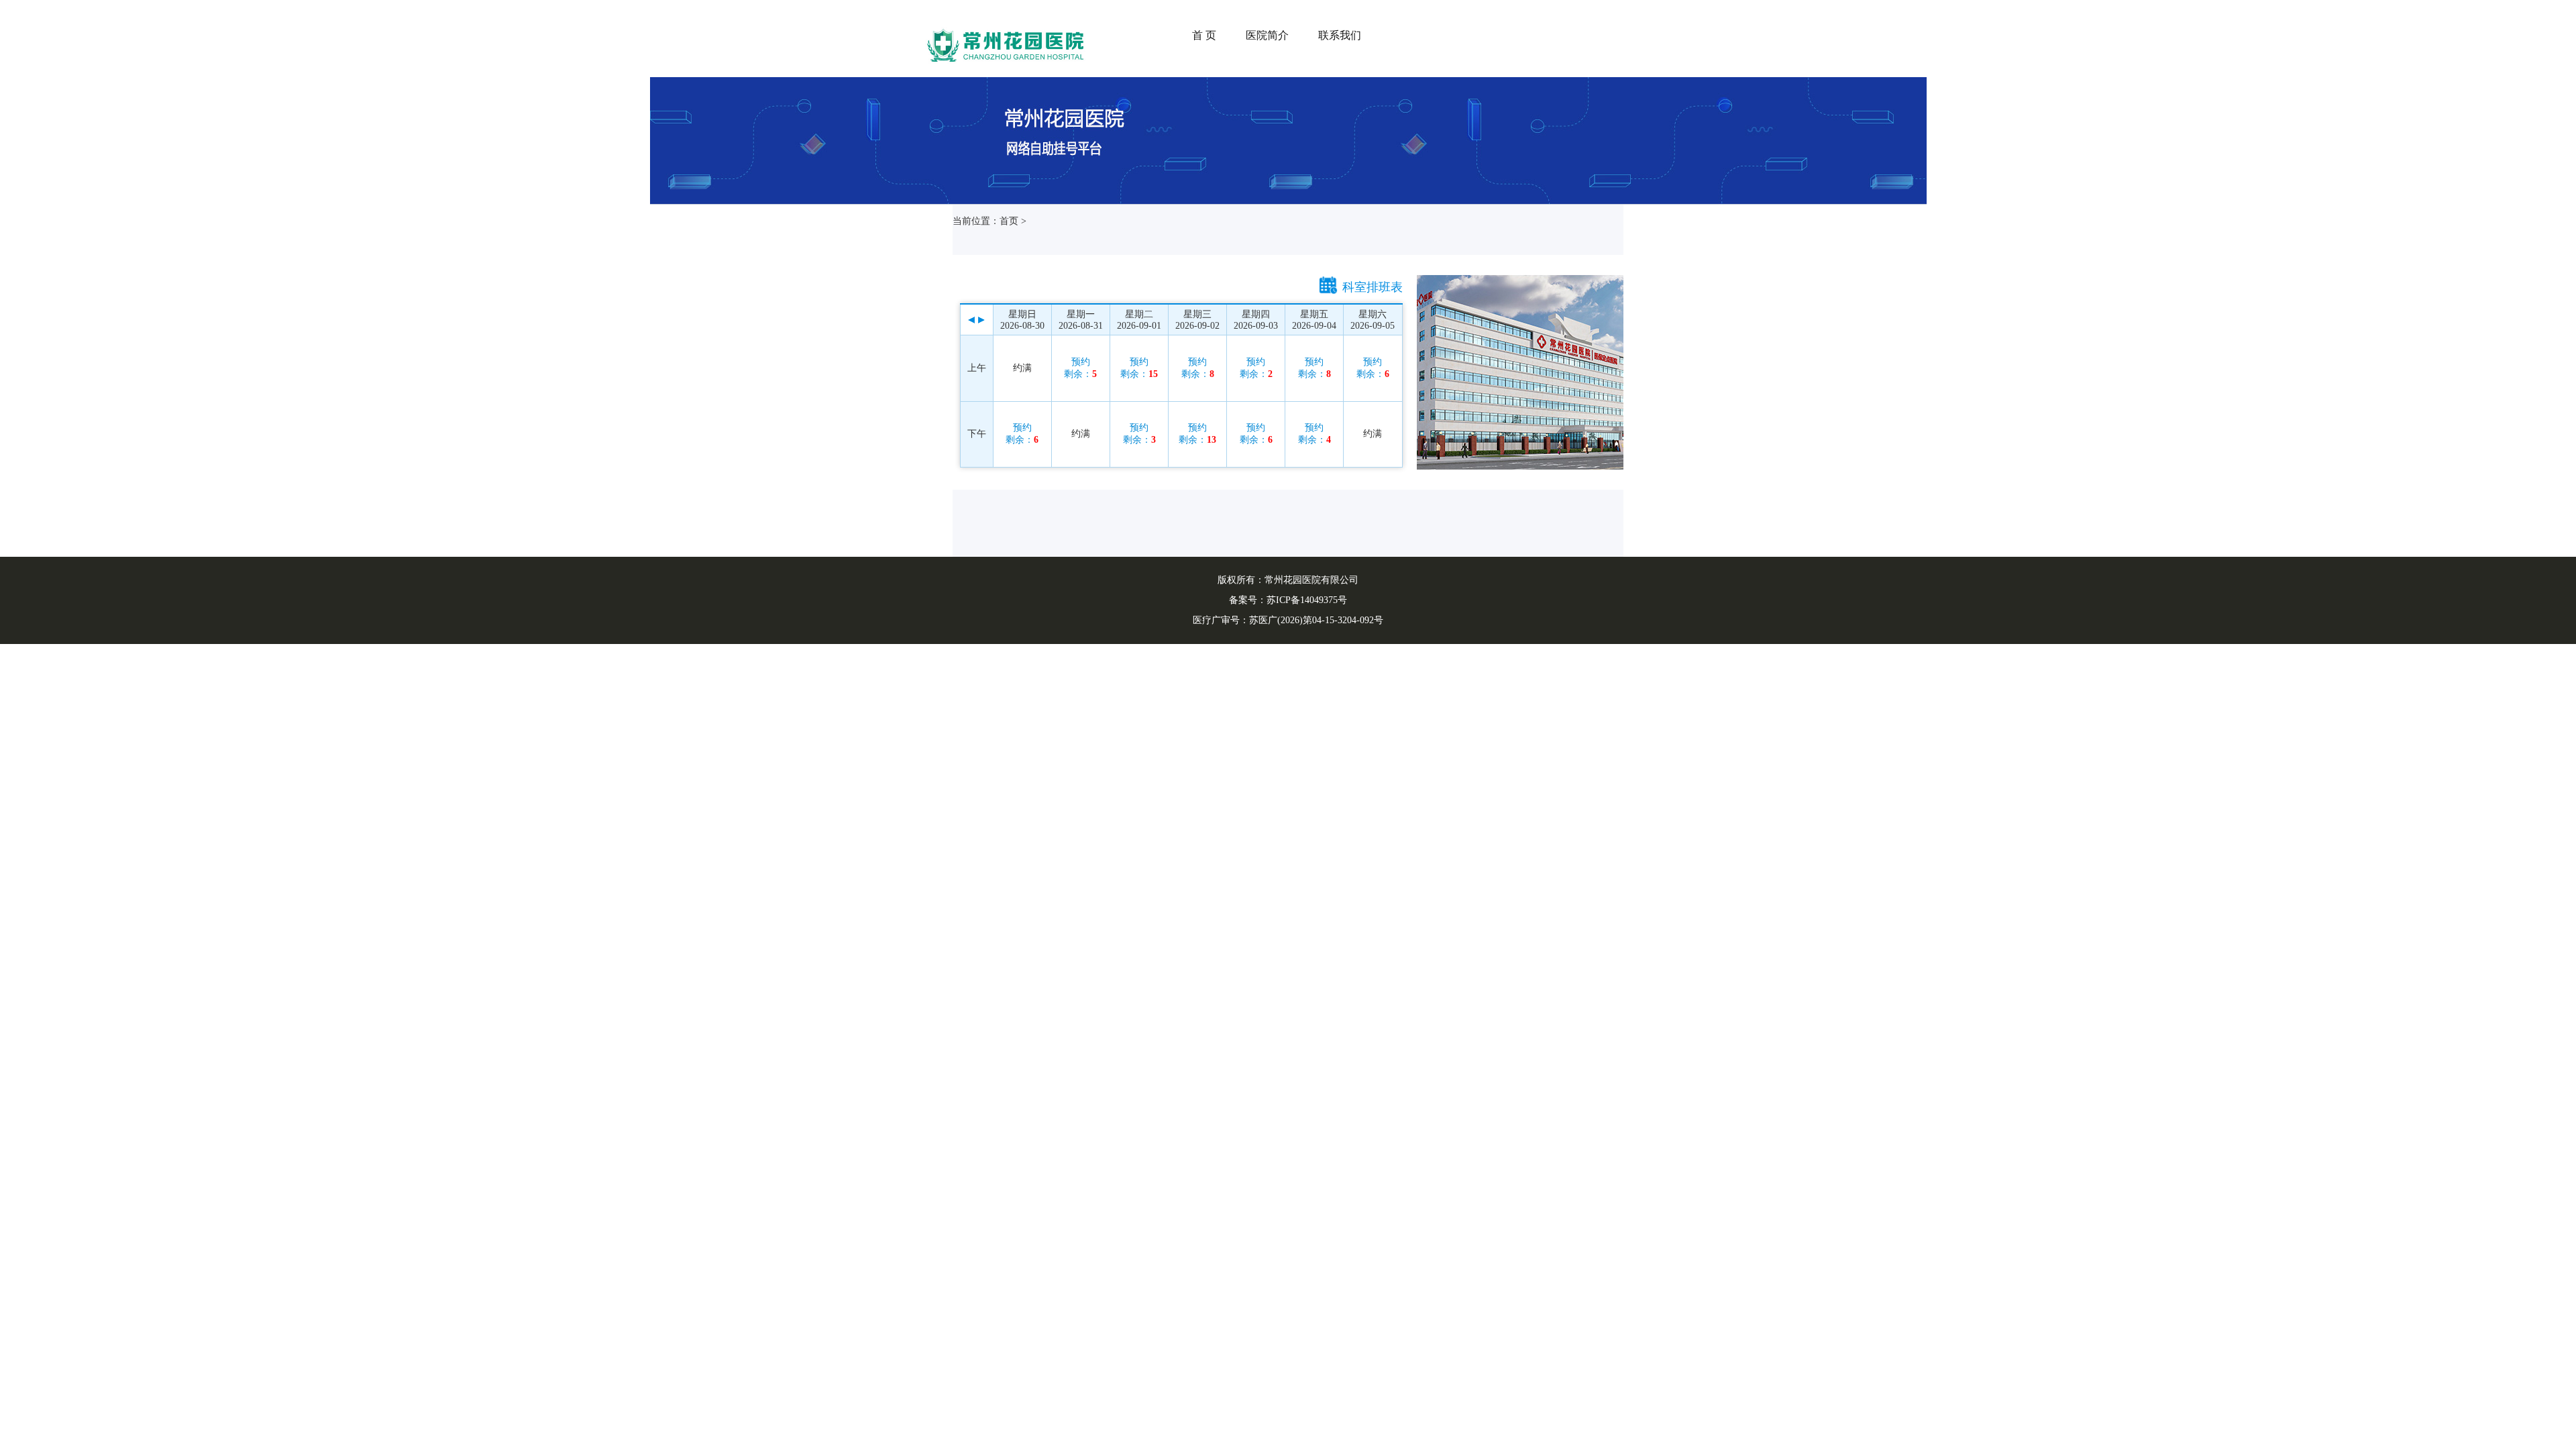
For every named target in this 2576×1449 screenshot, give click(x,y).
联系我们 (1340, 35)
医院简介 (1267, 35)
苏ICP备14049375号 (1307, 600)
